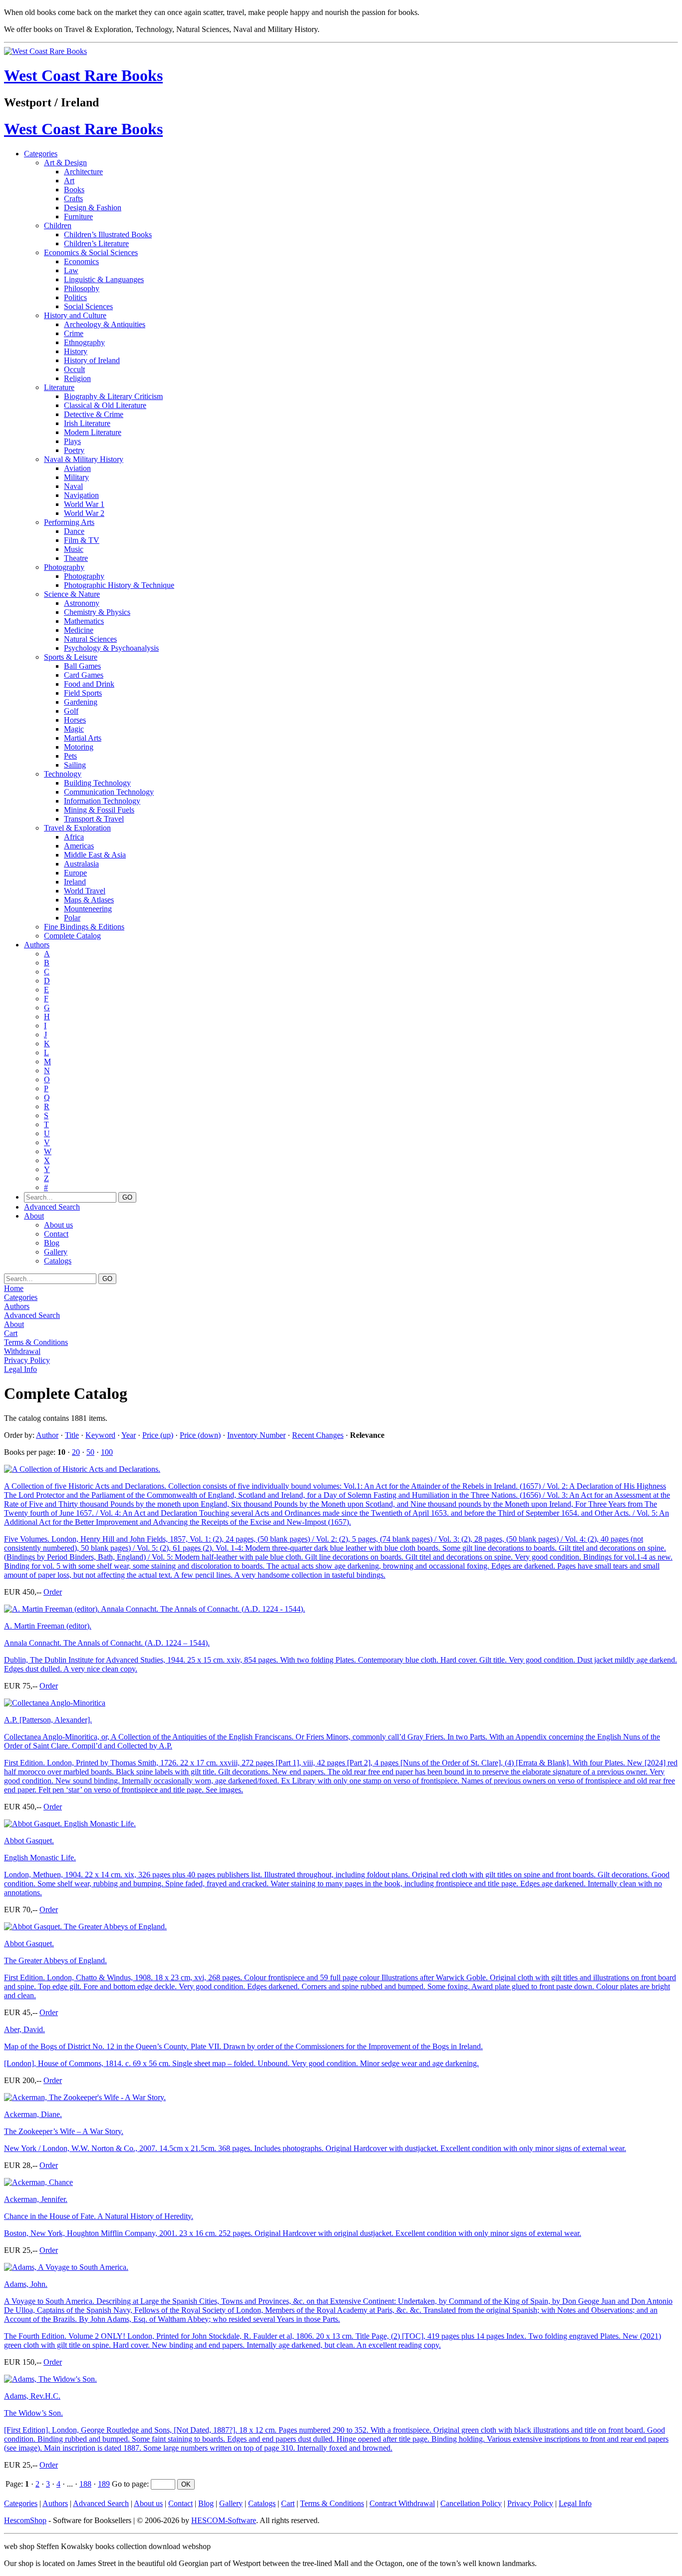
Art (69, 181)
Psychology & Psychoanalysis (111, 648)
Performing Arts (69, 522)
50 (90, 1452)
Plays (72, 441)
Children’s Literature (96, 243)
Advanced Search (52, 1207)
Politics (75, 297)
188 (85, 2484)
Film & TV (82, 540)
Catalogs (58, 1261)
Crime (74, 333)
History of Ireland (92, 360)
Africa (74, 837)
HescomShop (25, 2520)
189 (104, 2484)
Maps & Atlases (89, 900)
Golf (71, 711)
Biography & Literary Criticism (113, 396)
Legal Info (20, 1369)
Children (58, 225)
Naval (73, 486)
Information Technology (102, 801)
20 (76, 1452)
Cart (11, 1333)
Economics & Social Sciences (91, 252)
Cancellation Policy (471, 2503)
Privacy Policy (27, 1360)
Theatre (76, 558)
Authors (37, 945)
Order (53, 1592)
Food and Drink (89, 684)
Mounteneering (88, 909)
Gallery (56, 1252)
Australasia (81, 864)
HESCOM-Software (224, 2520)
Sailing (75, 765)
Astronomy (82, 603)
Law (71, 270)
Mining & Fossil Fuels (99, 810)
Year (129, 1435)
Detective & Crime (94, 414)
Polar (72, 918)
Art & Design (65, 163)
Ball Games (82, 666)
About (34, 1216)
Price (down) (200, 1435)
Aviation (77, 468)
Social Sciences (88, 306)
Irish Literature (87, 423)
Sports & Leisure (71, 657)
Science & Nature (72, 594)
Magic (74, 729)
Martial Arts (83, 738)
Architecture (83, 172)
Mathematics (84, 621)
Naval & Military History (84, 459)
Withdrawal (22, 1351)
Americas (79, 846)
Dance (74, 531)
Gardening (81, 702)
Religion (77, 378)
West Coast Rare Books (83, 75)
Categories (41, 154)
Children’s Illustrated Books (108, 234)
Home (14, 1288)
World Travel (85, 891)
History (76, 351)
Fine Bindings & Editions (84, 927)
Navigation (81, 495)
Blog (52, 1243)
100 (107, 1452)
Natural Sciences (90, 639)
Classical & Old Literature (105, 405)
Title (72, 1435)
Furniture (78, 216)
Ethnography (84, 342)
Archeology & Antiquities (105, 324)
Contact (56, 1234)
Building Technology (97, 783)
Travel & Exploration (77, 828)
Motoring (79, 747)
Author (47, 1435)
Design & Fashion (93, 208)
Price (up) (158, 1435)
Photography (64, 567)
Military (76, 477)
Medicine (79, 630)
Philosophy (82, 288)
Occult (74, 369)
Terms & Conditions (36, 1342)
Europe (75, 873)
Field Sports (83, 693)
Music (74, 549)
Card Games (84, 675)
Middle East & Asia (95, 855)
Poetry (74, 450)
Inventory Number (256, 1435)
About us (58, 1225)
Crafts (73, 199)
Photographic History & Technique (119, 585)
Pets (70, 756)
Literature (59, 387)
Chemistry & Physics (97, 612)
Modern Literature (93, 432)
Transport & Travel (94, 819)
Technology (63, 774)
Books (74, 190)
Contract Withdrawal (402, 2503)
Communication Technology (109, 792)
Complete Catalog (72, 936)
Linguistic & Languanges (104, 279)
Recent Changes (318, 1435)
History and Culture (75, 315)
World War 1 (84, 504)
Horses (75, 720)
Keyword (100, 1435)
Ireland (75, 882)
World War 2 (84, 513)
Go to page (129, 2484)
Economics (81, 261)
